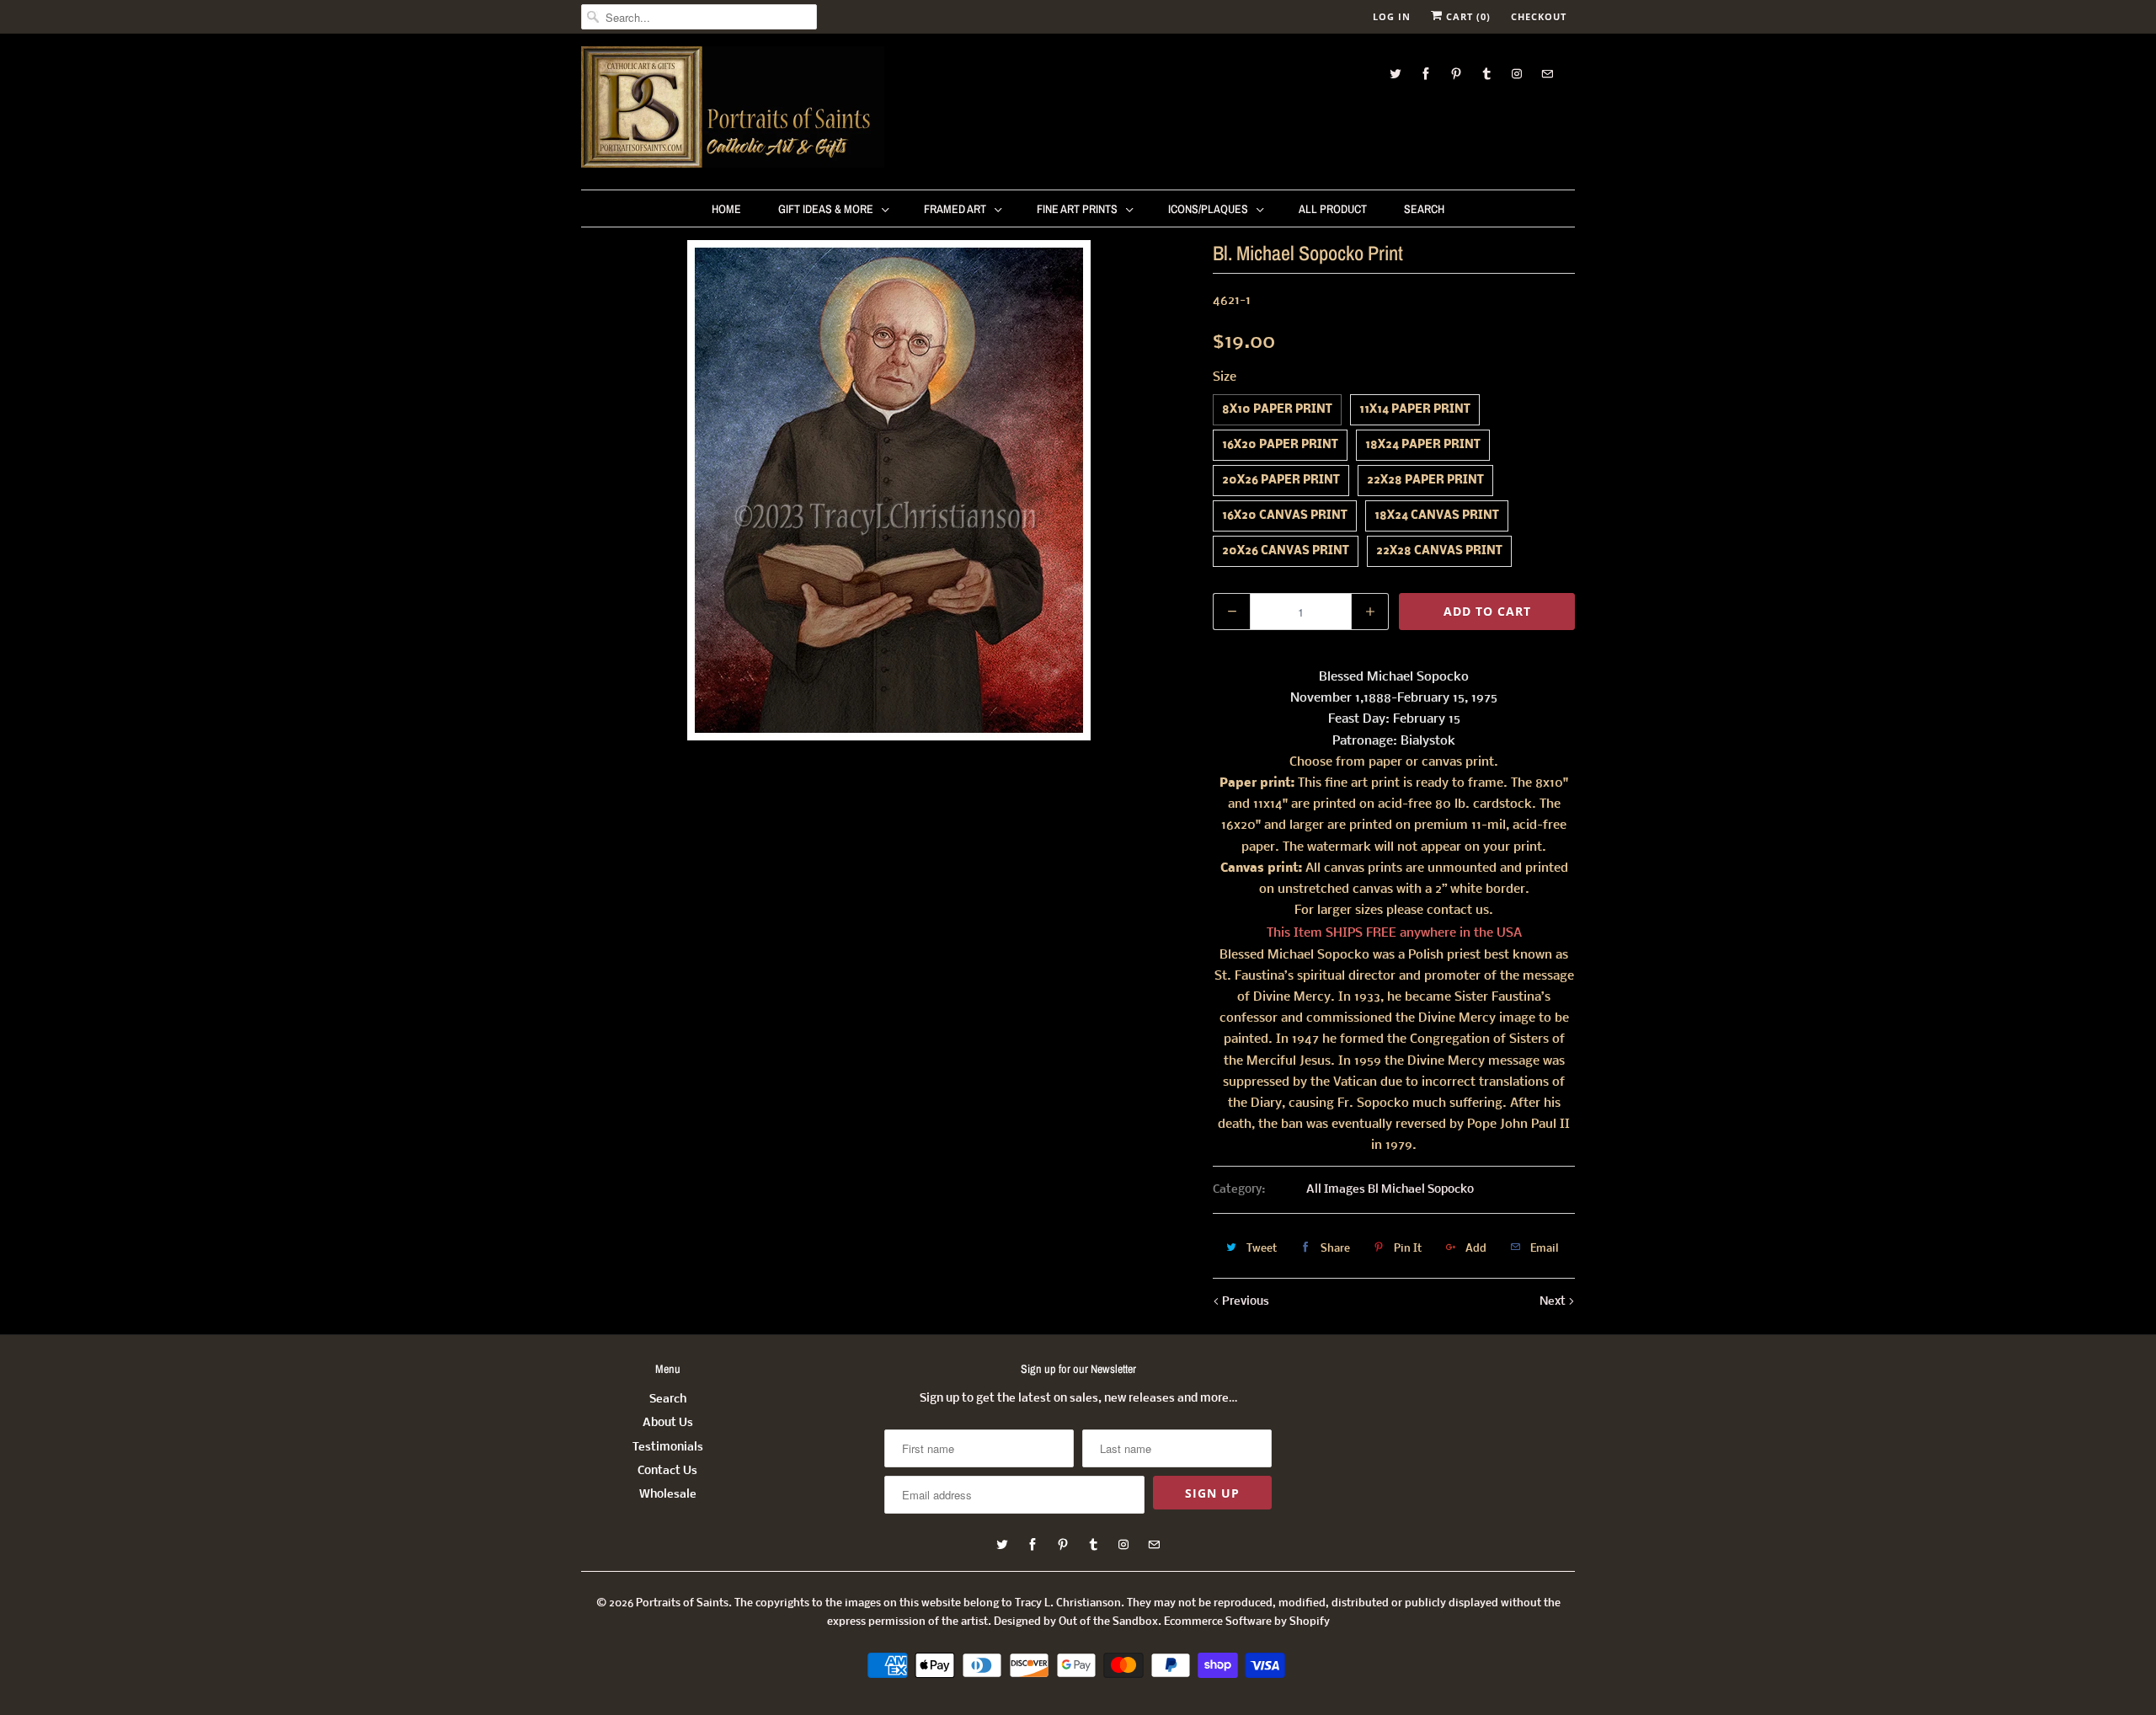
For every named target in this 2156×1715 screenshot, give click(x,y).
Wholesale (668, 1495)
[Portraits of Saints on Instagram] (1517, 74)
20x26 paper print (1281, 481)
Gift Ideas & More (826, 209)
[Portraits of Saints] (733, 110)
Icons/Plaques (1208, 209)
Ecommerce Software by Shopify (1247, 1622)
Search (1424, 209)
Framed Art (955, 209)
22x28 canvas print (1439, 551)
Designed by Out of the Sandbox (1076, 1622)
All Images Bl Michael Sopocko (1390, 1190)
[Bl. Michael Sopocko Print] (889, 490)
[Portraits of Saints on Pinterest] (1456, 74)
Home (726, 209)
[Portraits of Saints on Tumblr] (1486, 74)
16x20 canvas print (1285, 516)
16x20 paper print (1280, 445)
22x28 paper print (1425, 481)
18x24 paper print (1423, 445)
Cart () (1467, 16)
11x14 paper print (1415, 410)
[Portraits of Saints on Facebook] (1426, 74)
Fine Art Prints (1077, 209)
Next (1554, 1302)
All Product (1333, 209)
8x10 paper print (1277, 410)
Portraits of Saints (682, 1603)
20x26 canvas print (1286, 551)
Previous (1244, 1302)
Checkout (1539, 16)
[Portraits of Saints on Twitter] (1396, 74)
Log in (1392, 16)
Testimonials (668, 1448)
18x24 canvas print (1437, 516)
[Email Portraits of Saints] (1547, 74)
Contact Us (667, 1471)
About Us (668, 1423)
